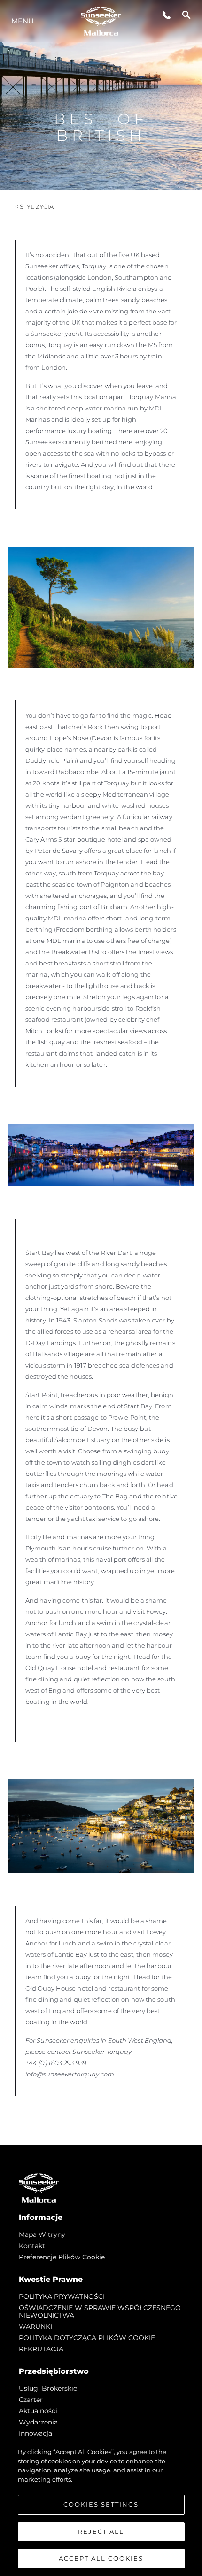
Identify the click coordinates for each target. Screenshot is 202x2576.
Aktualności (38, 2411)
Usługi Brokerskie (48, 2388)
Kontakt (32, 2246)
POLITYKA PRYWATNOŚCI (62, 2296)
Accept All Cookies (101, 2558)
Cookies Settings (101, 2504)
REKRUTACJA (41, 2349)
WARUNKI (35, 2326)
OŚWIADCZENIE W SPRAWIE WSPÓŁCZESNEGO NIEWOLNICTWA (100, 2311)
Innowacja (35, 2433)
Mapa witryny (42, 2234)
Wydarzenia (38, 2422)
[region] (101, 2507)
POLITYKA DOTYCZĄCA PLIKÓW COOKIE (87, 2338)
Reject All (101, 2531)
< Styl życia (34, 206)
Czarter (31, 2400)
